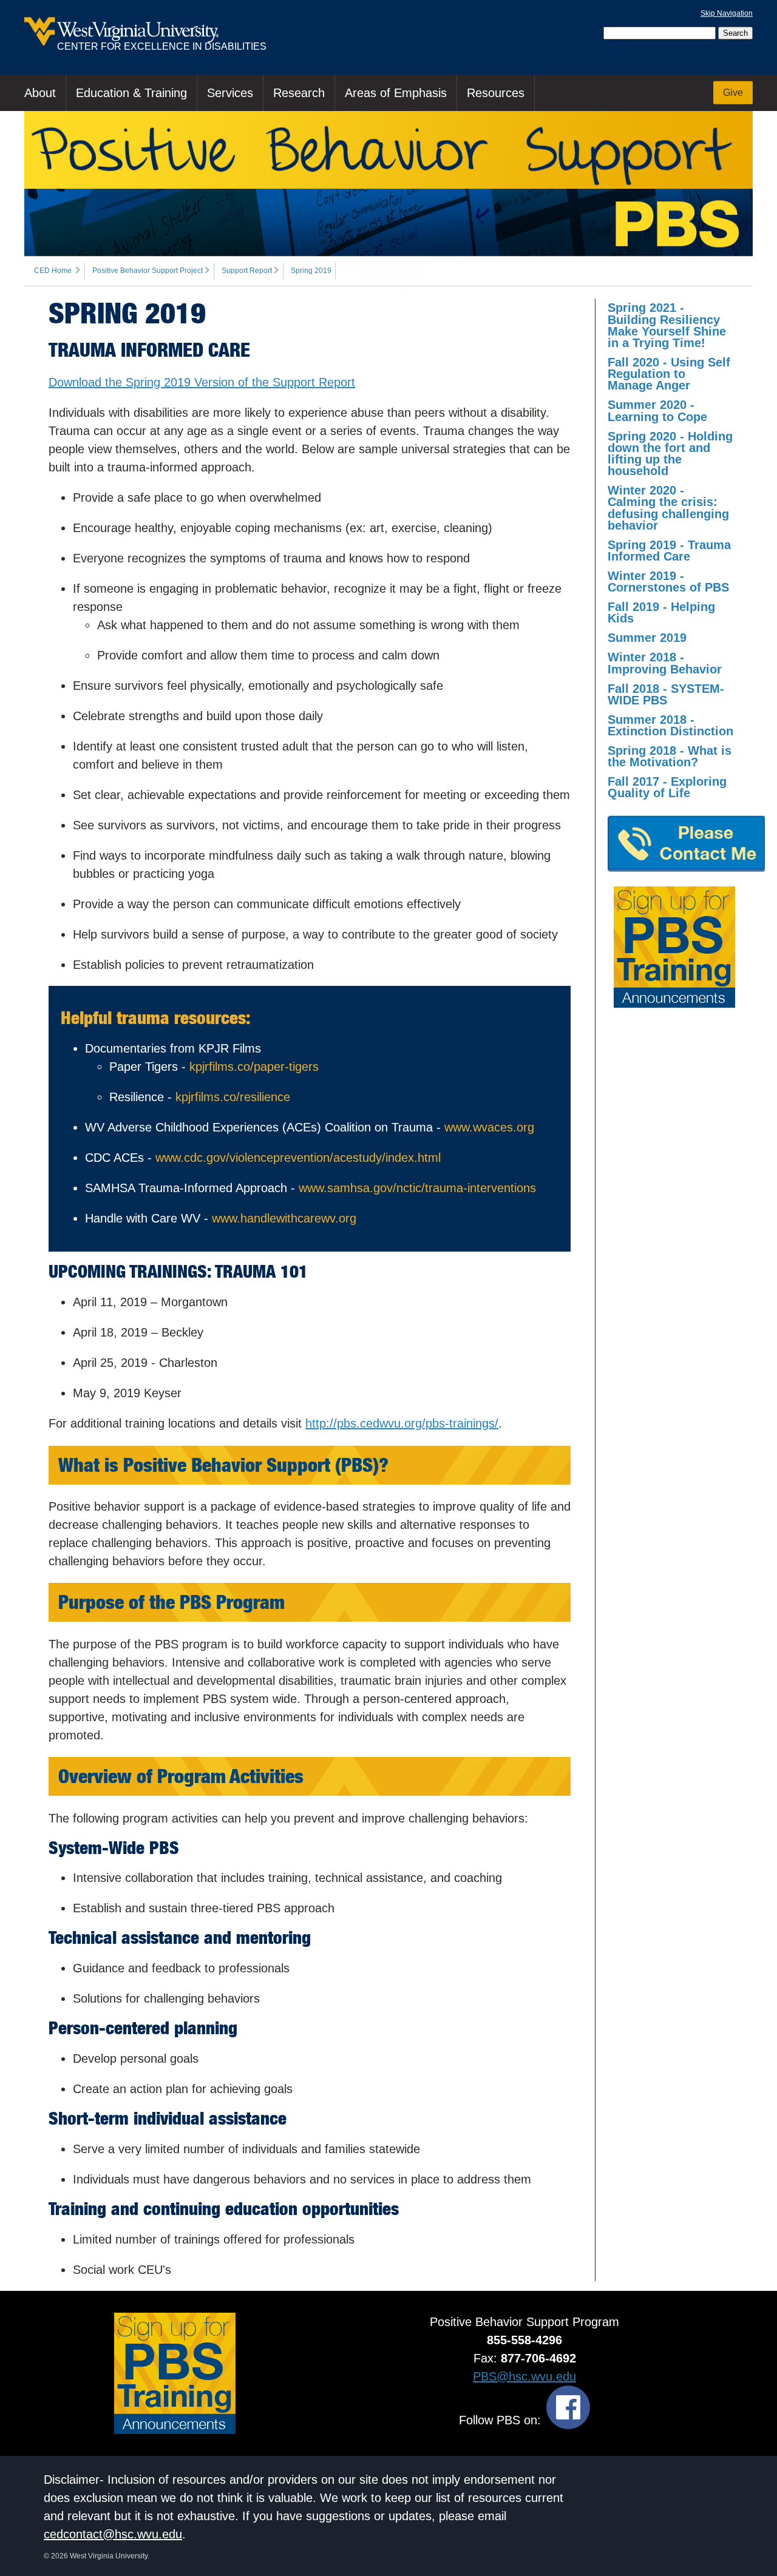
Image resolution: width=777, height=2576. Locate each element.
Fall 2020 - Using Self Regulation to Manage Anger (669, 374)
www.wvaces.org (489, 1127)
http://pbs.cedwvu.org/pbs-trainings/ (402, 1423)
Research (299, 93)
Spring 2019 (311, 271)
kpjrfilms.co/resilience (233, 1097)
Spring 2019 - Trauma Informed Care (669, 551)
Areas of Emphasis (396, 93)
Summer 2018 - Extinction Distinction (670, 725)
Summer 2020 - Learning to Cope (657, 410)
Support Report (247, 271)
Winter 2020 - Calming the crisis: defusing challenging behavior (668, 508)
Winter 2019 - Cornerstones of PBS (668, 582)
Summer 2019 (647, 638)
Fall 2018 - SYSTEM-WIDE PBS (666, 694)
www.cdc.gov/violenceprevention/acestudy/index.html (298, 1158)
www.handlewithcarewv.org (284, 1218)
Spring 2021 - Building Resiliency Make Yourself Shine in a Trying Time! (667, 325)
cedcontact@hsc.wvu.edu (113, 2534)
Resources (496, 93)
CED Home (53, 271)
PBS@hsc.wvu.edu (524, 2376)
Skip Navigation (727, 13)
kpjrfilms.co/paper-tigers (254, 1067)
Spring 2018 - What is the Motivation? (670, 756)
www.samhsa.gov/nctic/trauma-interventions (417, 1188)
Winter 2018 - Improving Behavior (665, 663)
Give (733, 93)
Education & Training (131, 93)
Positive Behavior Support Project (148, 271)
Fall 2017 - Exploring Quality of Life (667, 787)
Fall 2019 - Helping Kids (661, 612)
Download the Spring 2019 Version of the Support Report (202, 382)
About (40, 93)
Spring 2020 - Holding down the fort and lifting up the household (670, 454)
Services (230, 93)
